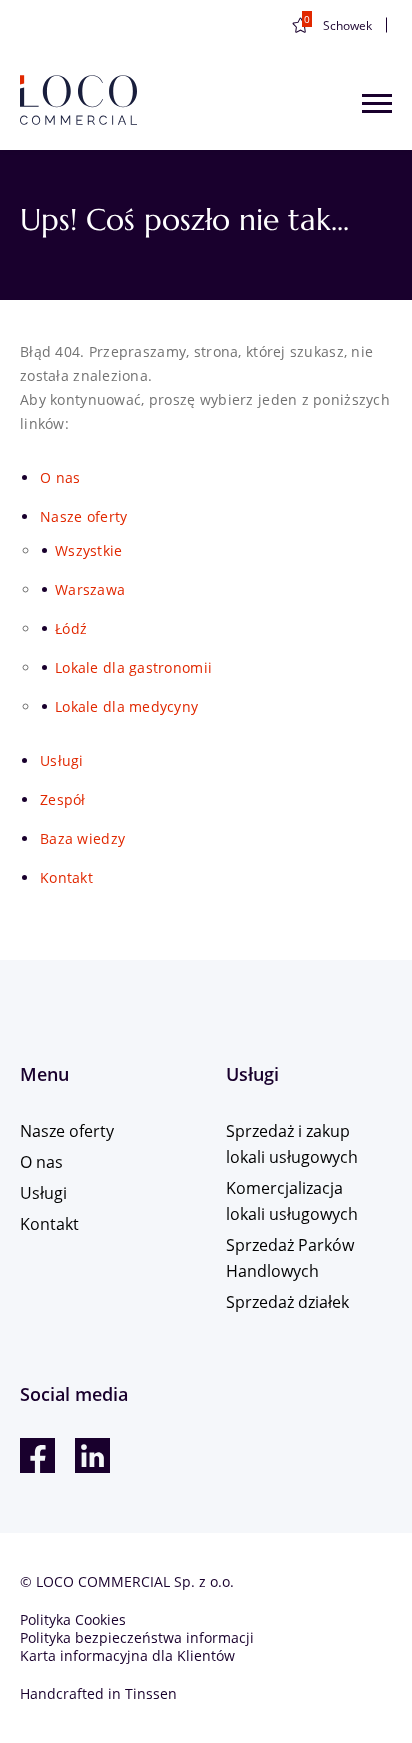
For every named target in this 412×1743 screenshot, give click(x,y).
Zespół (63, 799)
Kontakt (66, 877)
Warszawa (90, 589)
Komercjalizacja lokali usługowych (292, 1201)
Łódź (71, 628)
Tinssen (151, 1693)
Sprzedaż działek (287, 1302)
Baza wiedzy (82, 838)
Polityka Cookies (73, 1619)
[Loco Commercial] (78, 101)
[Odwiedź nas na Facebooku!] (37, 1455)
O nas (60, 477)
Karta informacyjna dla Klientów (127, 1655)
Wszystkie (89, 550)
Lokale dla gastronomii (133, 667)
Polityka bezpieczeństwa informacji (137, 1637)
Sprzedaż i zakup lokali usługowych (292, 1144)
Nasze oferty (83, 516)
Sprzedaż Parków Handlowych (290, 1258)
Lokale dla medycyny (126, 706)
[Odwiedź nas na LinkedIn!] (92, 1455)
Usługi (62, 760)
